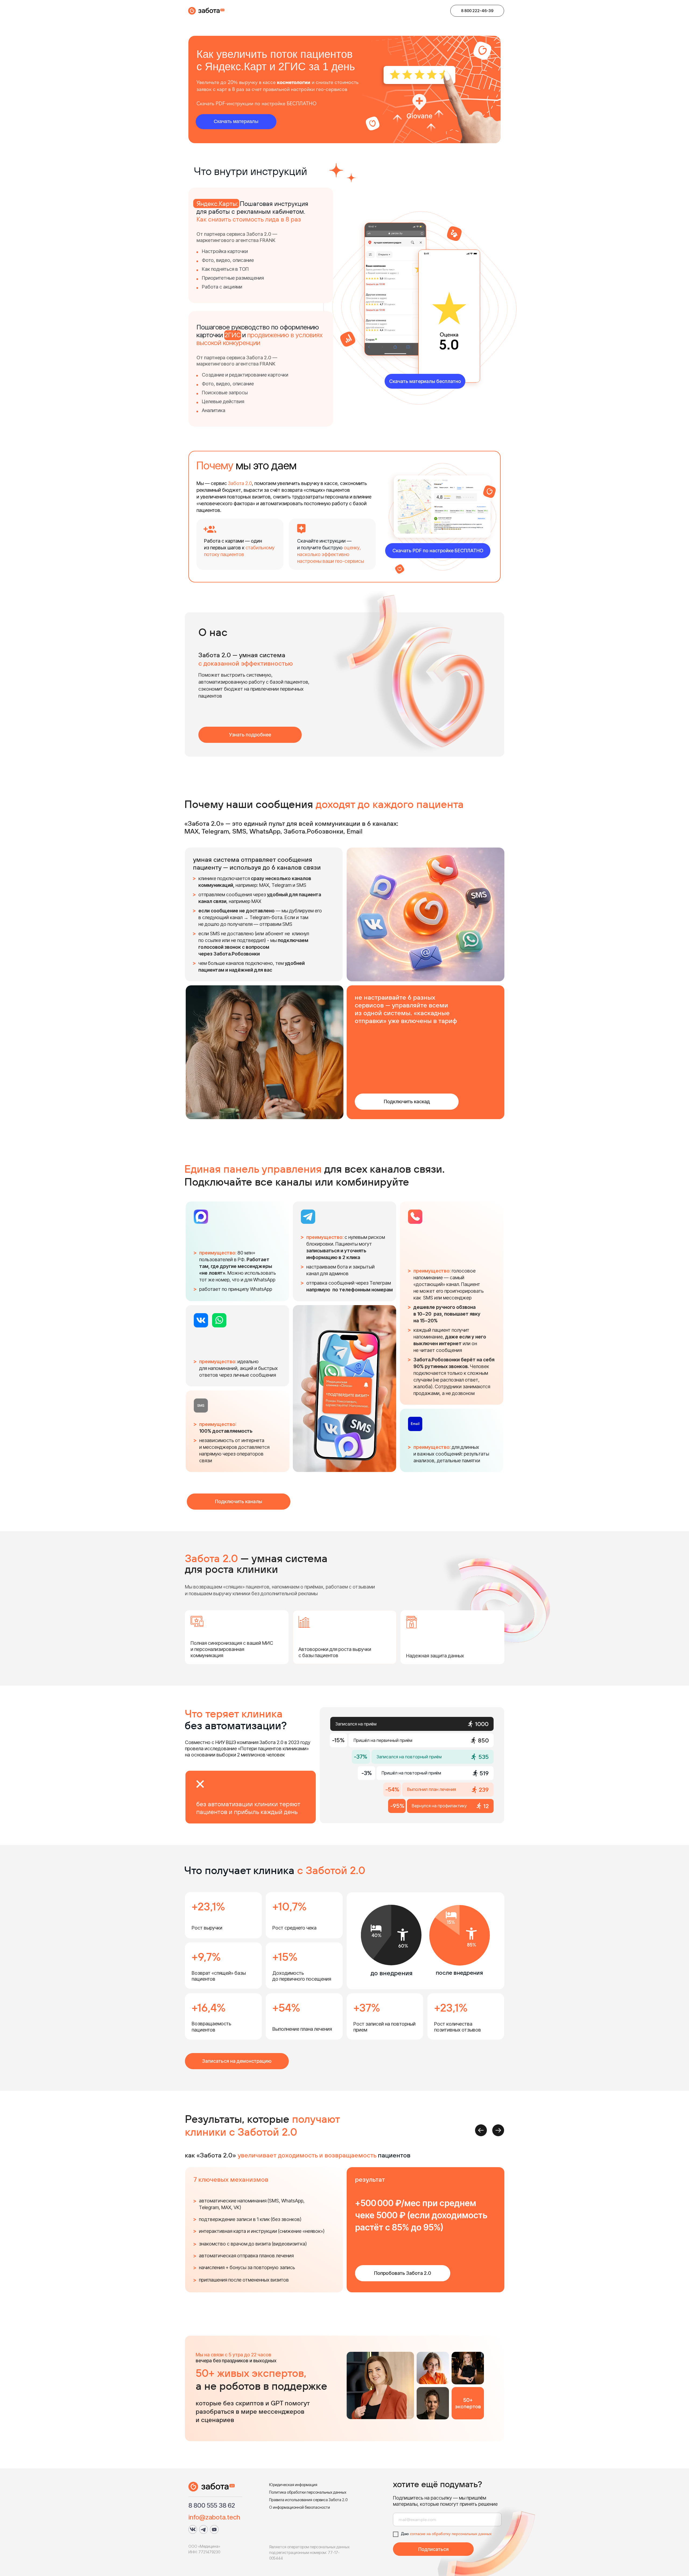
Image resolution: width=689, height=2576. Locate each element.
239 (484, 1790)
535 (484, 1757)
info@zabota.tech (214, 2517)
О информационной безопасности (300, 2507)
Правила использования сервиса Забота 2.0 (308, 2500)
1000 (482, 1724)
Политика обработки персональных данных (308, 2492)
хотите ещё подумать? (437, 2484)
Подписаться (433, 2549)
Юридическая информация (293, 2485)
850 (483, 1740)
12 (486, 1806)
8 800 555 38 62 (212, 2505)
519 (484, 1773)
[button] (477, 11)
